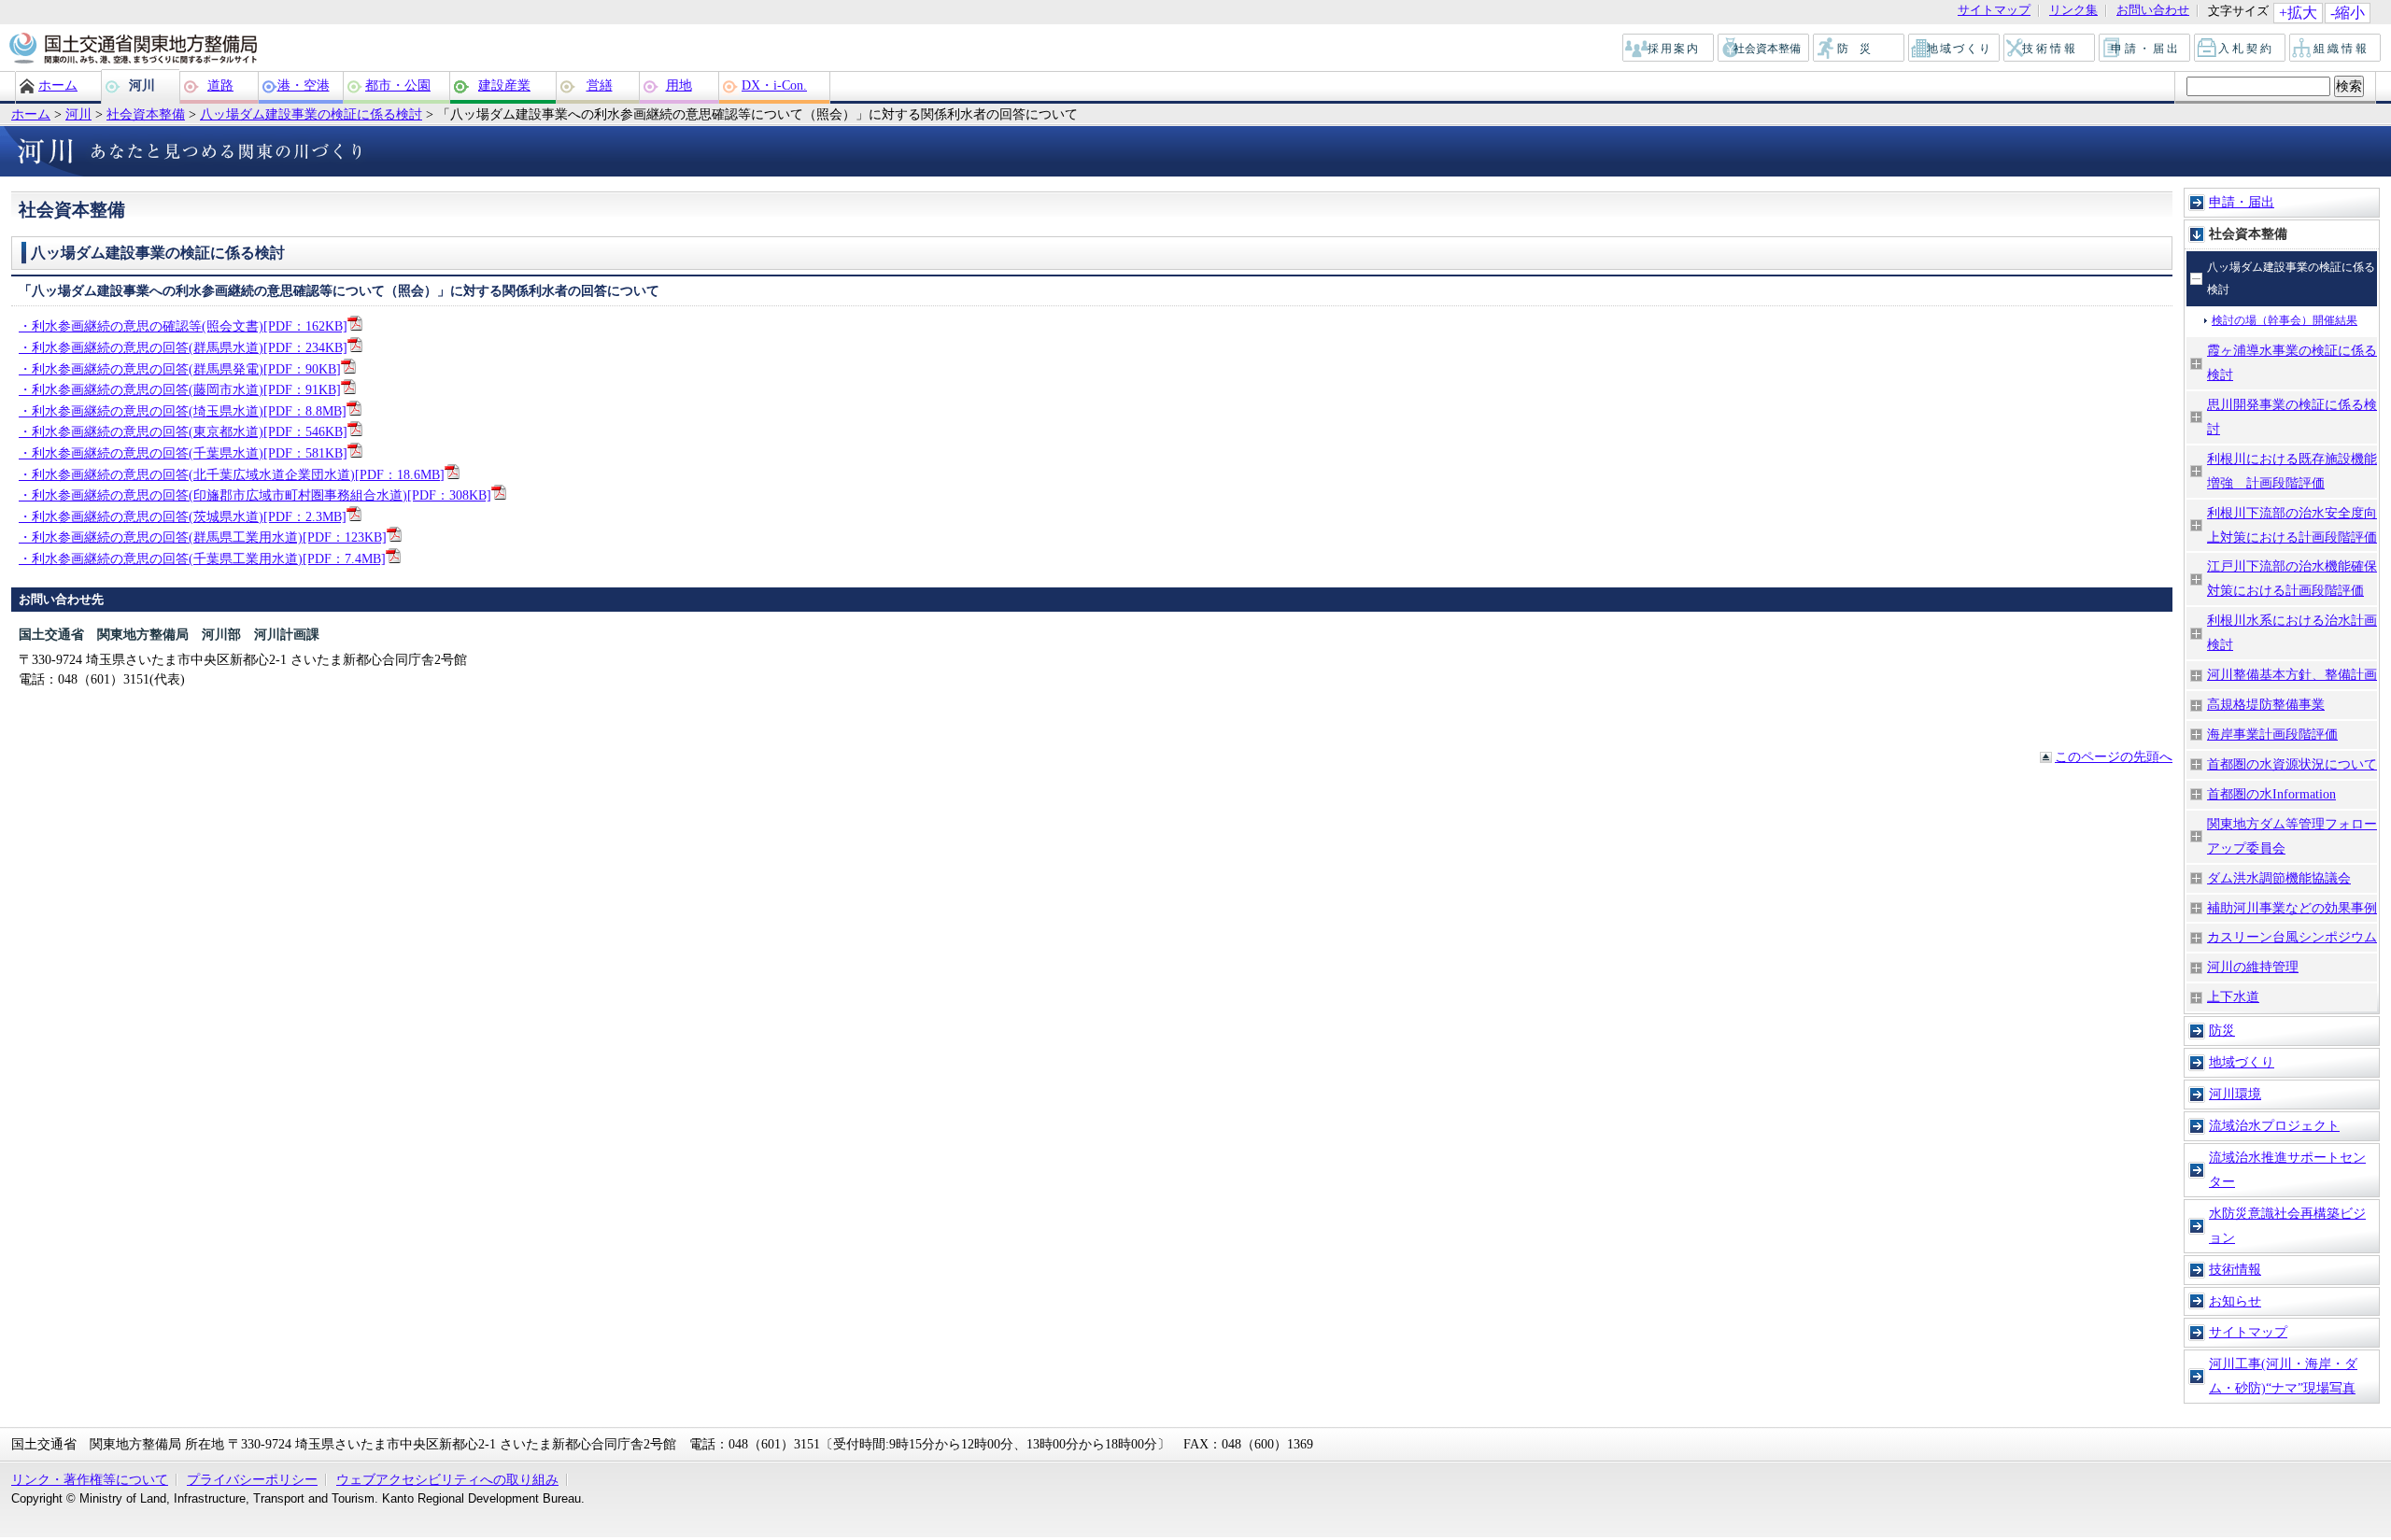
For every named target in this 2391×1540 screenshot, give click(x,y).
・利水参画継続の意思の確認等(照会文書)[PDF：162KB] (183, 326)
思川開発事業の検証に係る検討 (2292, 417)
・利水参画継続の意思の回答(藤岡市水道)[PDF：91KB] (180, 389)
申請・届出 (2146, 49)
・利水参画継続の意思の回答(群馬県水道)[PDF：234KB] (183, 347)
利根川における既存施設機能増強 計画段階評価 (2292, 471)
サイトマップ (1994, 11)
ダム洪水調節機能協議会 (2279, 878)
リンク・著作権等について (90, 1479)
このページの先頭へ (2114, 756)
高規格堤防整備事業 (2266, 704)
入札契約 (2241, 49)
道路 (220, 85)
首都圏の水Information (2271, 794)
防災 (1860, 49)
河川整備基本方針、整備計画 (2292, 674)
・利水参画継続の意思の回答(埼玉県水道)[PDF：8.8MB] (183, 411)
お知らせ (2235, 1301)
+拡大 (2298, 13)
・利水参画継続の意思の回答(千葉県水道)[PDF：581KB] (183, 453)
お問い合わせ (2153, 11)
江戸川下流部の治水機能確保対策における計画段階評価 (2292, 578)
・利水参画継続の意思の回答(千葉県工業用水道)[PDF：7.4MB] (202, 558)
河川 (142, 85)
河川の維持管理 (2253, 967)
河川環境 (2235, 1094)
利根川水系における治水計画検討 (2292, 632)
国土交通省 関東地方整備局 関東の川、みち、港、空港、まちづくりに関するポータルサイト (132, 49)
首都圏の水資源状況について (2292, 764)
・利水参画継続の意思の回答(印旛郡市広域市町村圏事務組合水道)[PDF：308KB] (255, 495)
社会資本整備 (1764, 49)
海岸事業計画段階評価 (2272, 734)
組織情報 (2336, 49)
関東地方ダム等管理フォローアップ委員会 (2292, 836)
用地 (679, 85)
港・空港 (304, 85)
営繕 (600, 85)
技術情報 (2050, 49)
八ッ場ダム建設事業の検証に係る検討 (311, 114)
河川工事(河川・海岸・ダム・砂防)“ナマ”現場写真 (2283, 1376)
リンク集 (2073, 11)
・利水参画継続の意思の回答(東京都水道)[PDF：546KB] (183, 431)
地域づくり (1955, 49)
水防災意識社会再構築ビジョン (2287, 1225)
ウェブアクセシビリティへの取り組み (447, 1479)
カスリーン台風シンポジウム (2292, 937)
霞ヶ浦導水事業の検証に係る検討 (2292, 362)
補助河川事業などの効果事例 (2292, 908)
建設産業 (504, 85)
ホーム (58, 85)
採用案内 (1669, 49)
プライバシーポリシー (252, 1479)
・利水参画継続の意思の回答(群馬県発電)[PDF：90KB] (180, 369)
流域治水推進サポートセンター (2287, 1169)
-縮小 (2348, 13)
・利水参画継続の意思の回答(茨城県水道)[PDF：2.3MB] (183, 516)
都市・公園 (398, 85)
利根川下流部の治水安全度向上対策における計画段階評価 (2292, 525)
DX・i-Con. (774, 85)
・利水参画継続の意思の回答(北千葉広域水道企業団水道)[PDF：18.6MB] (232, 474)
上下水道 (2233, 996)
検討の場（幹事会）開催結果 (2285, 320)
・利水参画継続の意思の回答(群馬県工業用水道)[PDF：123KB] (203, 537)
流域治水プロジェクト (2274, 1125)
